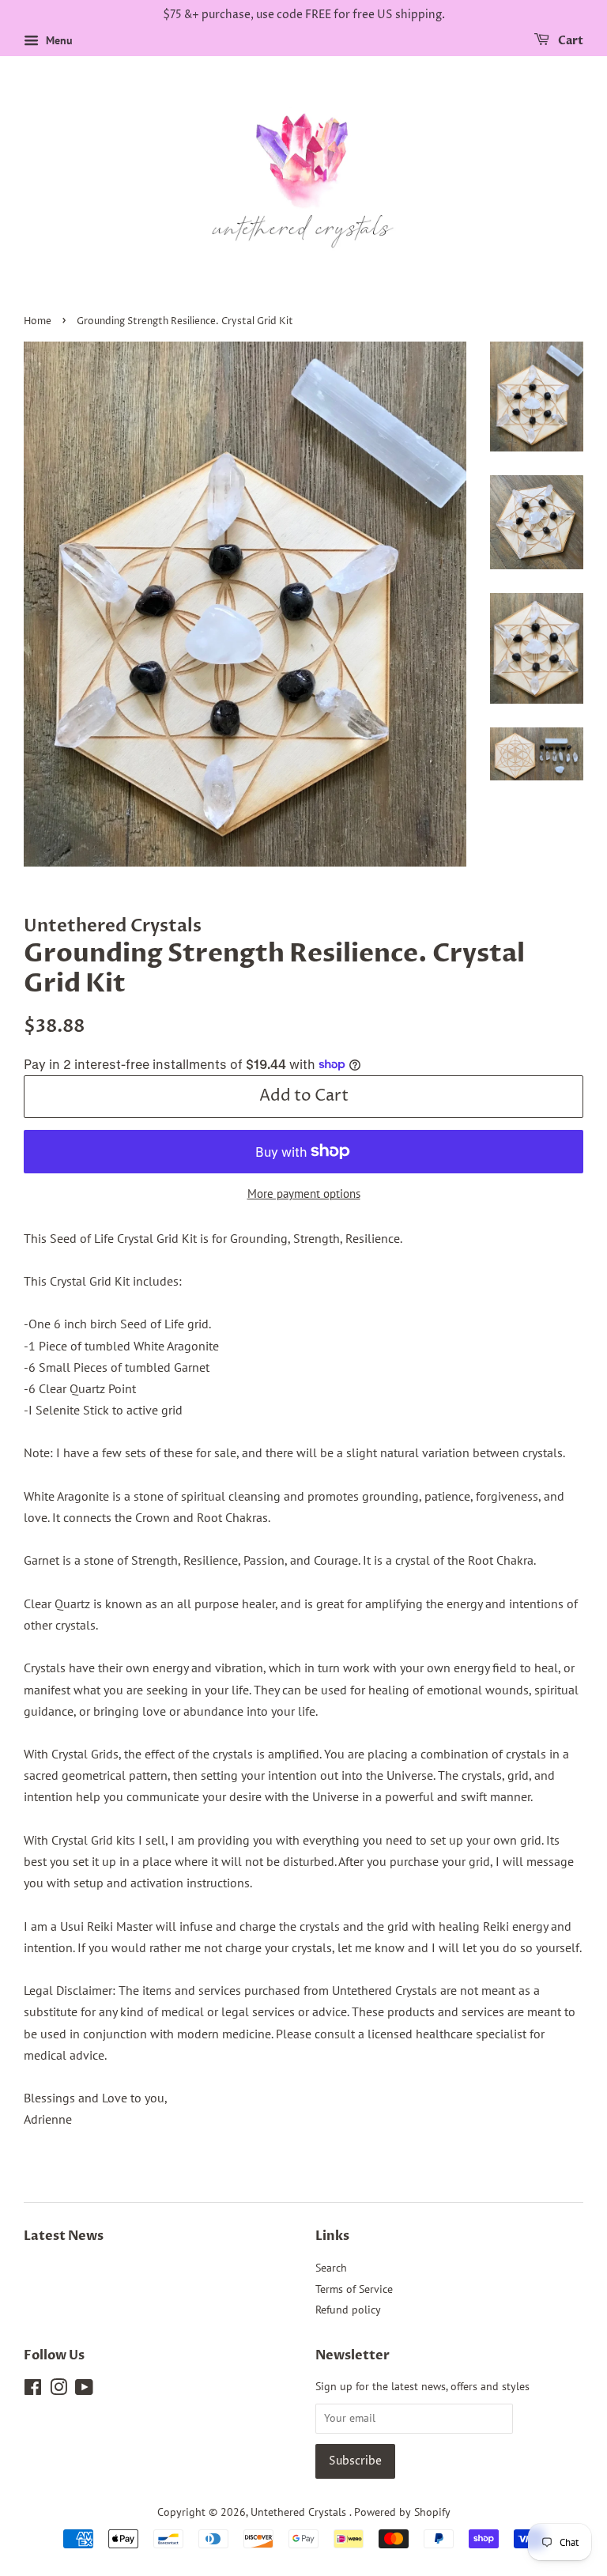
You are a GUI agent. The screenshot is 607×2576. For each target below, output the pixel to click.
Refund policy (348, 2310)
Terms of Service (354, 2289)
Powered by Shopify (402, 2512)
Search (331, 2268)
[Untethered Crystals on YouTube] (84, 2390)
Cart (569, 41)
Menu (58, 40)
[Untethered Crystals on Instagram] (58, 2390)
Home (38, 321)
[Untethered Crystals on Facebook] (33, 2390)
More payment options (304, 1194)
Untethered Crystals (300, 2512)
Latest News (64, 2236)
